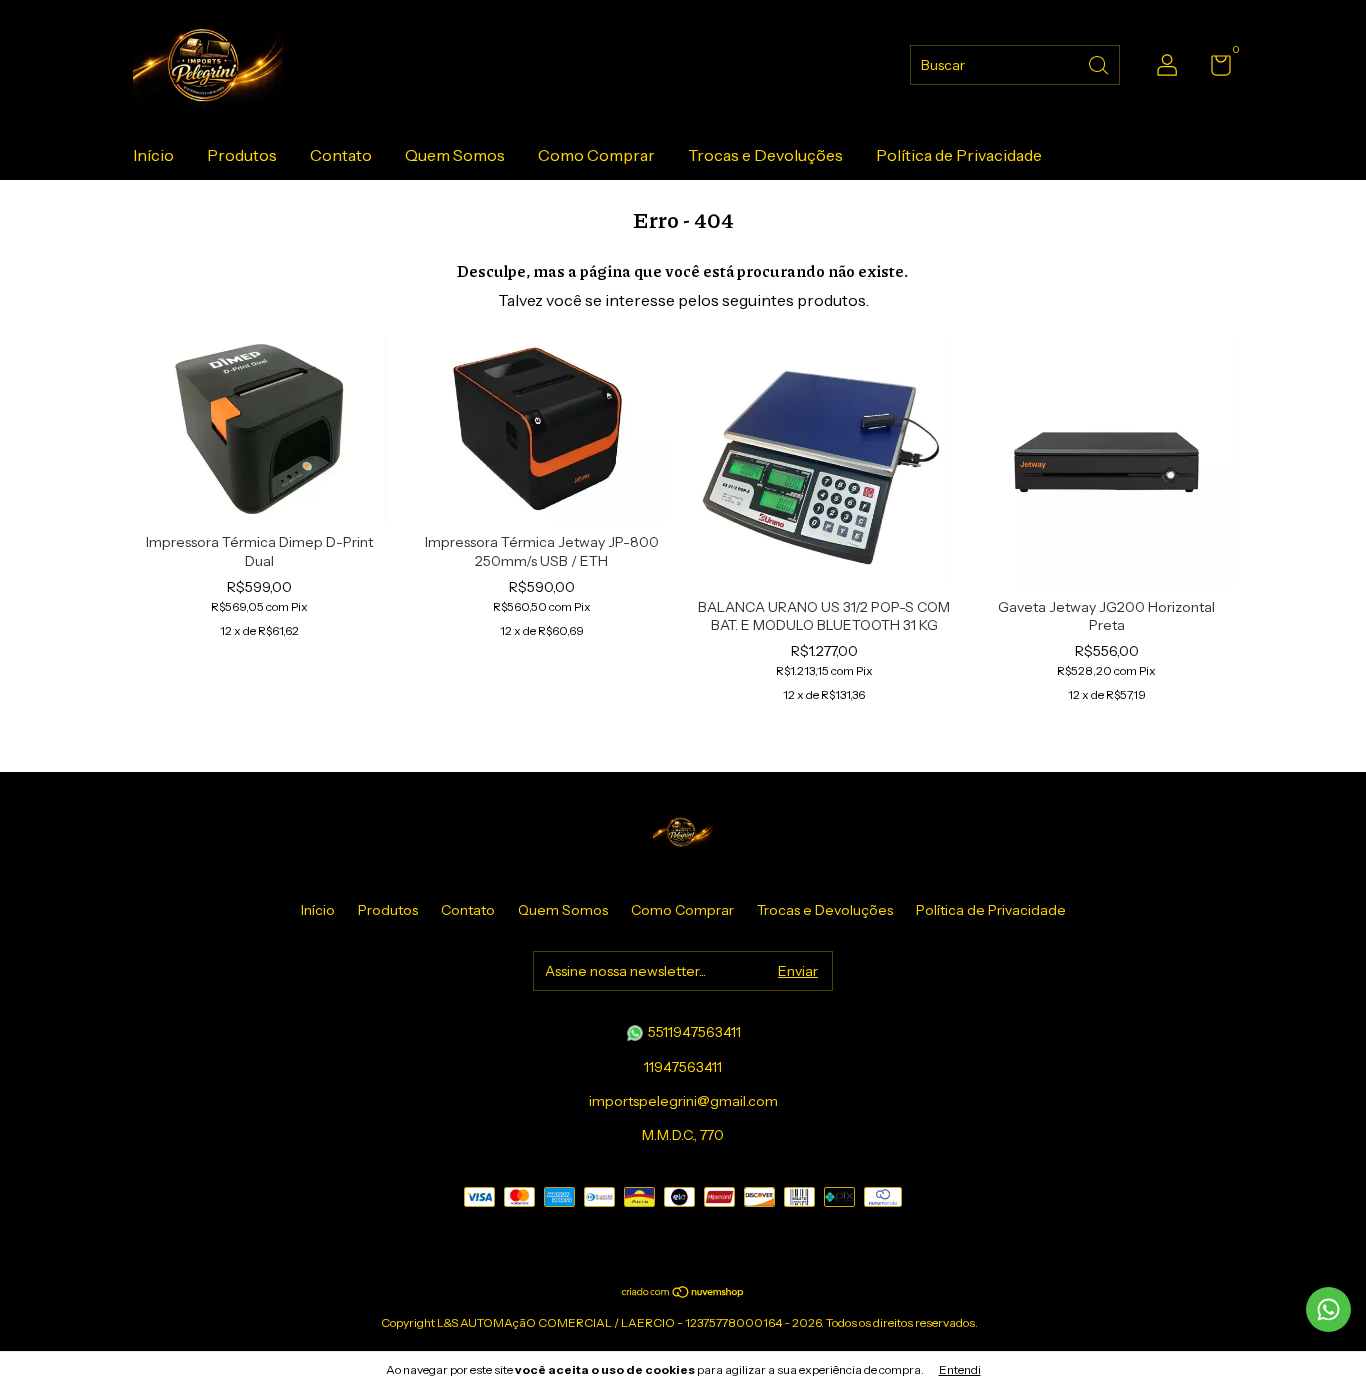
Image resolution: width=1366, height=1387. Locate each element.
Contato (341, 155)
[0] (1213, 69)
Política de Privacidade (959, 155)
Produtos (242, 155)
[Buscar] (1100, 63)
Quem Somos (455, 155)
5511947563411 (693, 1032)
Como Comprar (596, 155)
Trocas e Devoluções (765, 155)
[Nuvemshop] (683, 1293)
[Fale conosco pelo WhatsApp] (1328, 1309)
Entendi (960, 1369)
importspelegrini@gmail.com (683, 1101)
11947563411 (683, 1067)
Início (153, 155)
